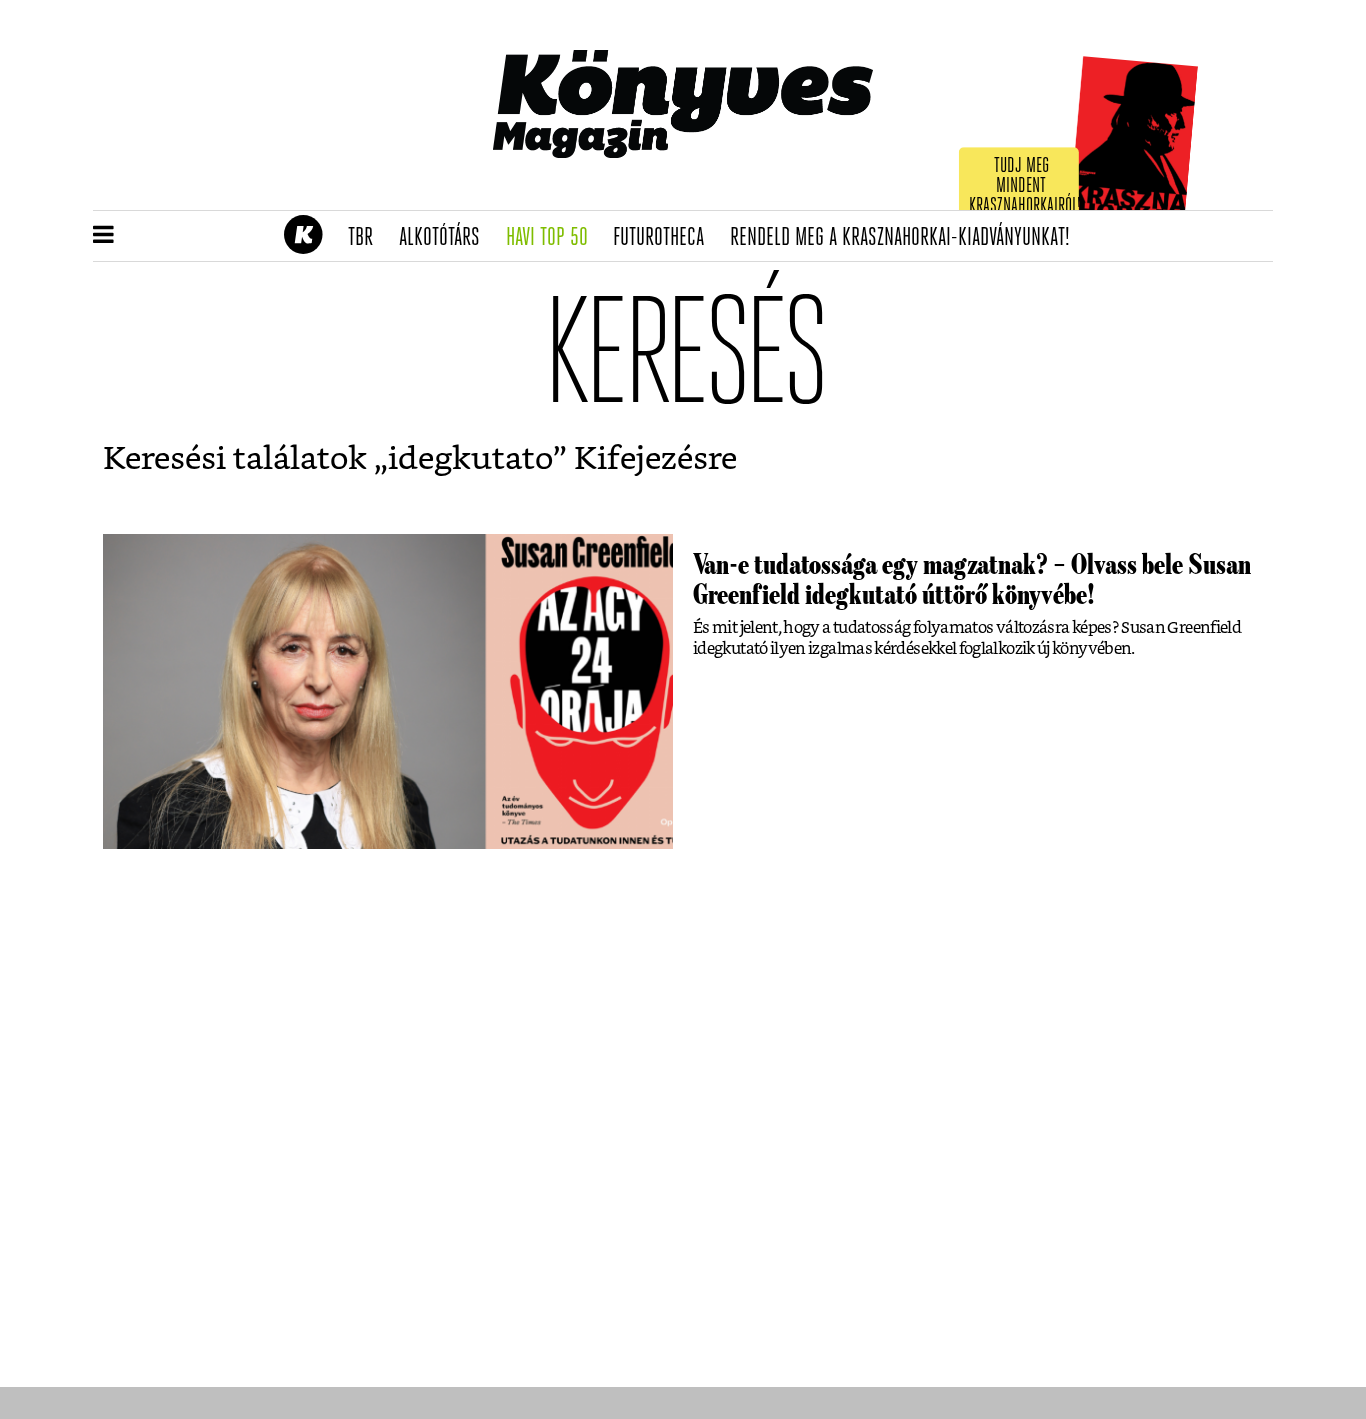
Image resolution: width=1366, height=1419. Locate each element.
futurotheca (665, 238)
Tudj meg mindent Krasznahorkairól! (1025, 186)
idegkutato (470, 459)
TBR (367, 238)
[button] (103, 236)
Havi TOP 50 (553, 238)
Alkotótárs (446, 238)
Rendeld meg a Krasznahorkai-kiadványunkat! (906, 238)
